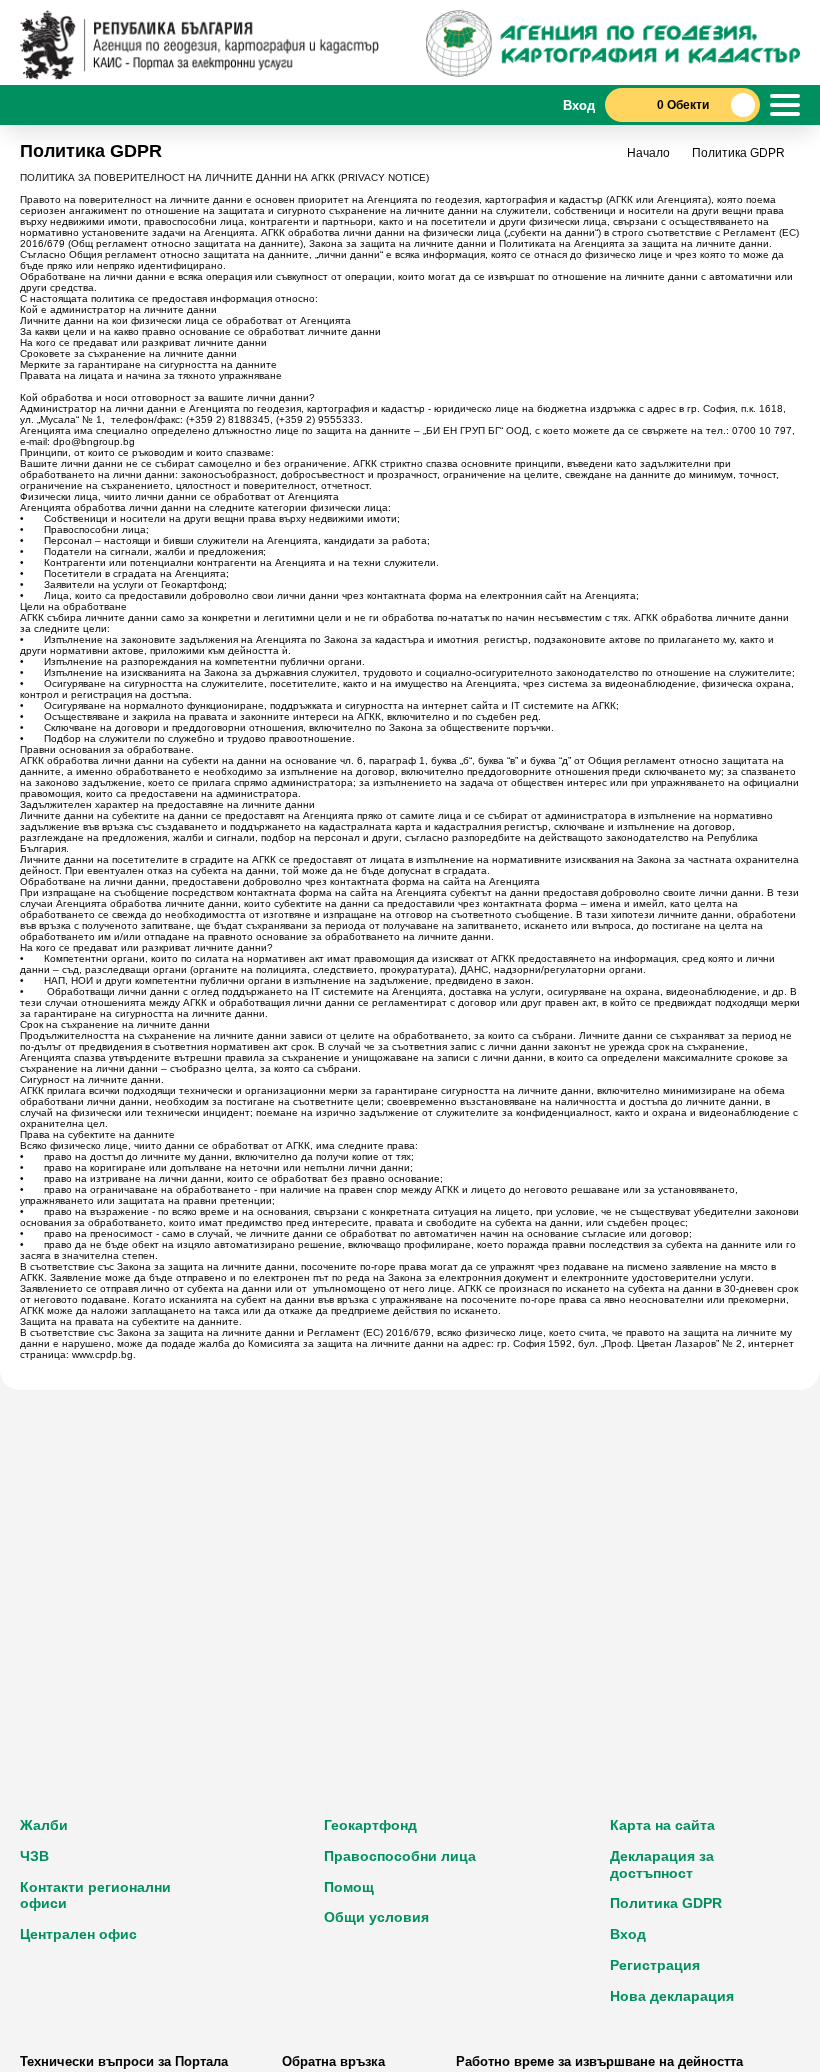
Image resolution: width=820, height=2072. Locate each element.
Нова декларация (672, 1996)
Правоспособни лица (400, 1856)
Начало (648, 153)
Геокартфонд (370, 1825)
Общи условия (376, 1917)
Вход (628, 1934)
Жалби (44, 1825)
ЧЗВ (34, 1856)
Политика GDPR (666, 1903)
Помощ (349, 1887)
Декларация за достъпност (662, 1864)
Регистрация (655, 1965)
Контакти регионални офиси (95, 1895)
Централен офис (78, 1934)
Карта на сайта (662, 1825)
